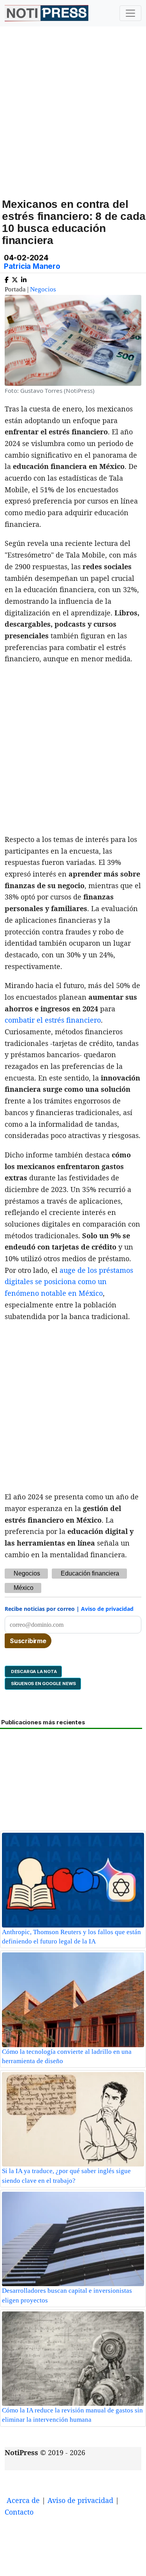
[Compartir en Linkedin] (24, 278)
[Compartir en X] (15, 278)
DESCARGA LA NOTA (33, 1671)
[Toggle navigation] (130, 13)
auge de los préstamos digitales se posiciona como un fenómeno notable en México (69, 1282)
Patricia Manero (32, 266)
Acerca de (23, 2500)
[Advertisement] (73, 121)
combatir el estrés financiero (53, 1020)
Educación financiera (90, 1573)
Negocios (43, 289)
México (24, 1588)
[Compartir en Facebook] (7, 278)
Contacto (19, 2512)
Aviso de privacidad (107, 1609)
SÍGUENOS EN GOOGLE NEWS (43, 1684)
